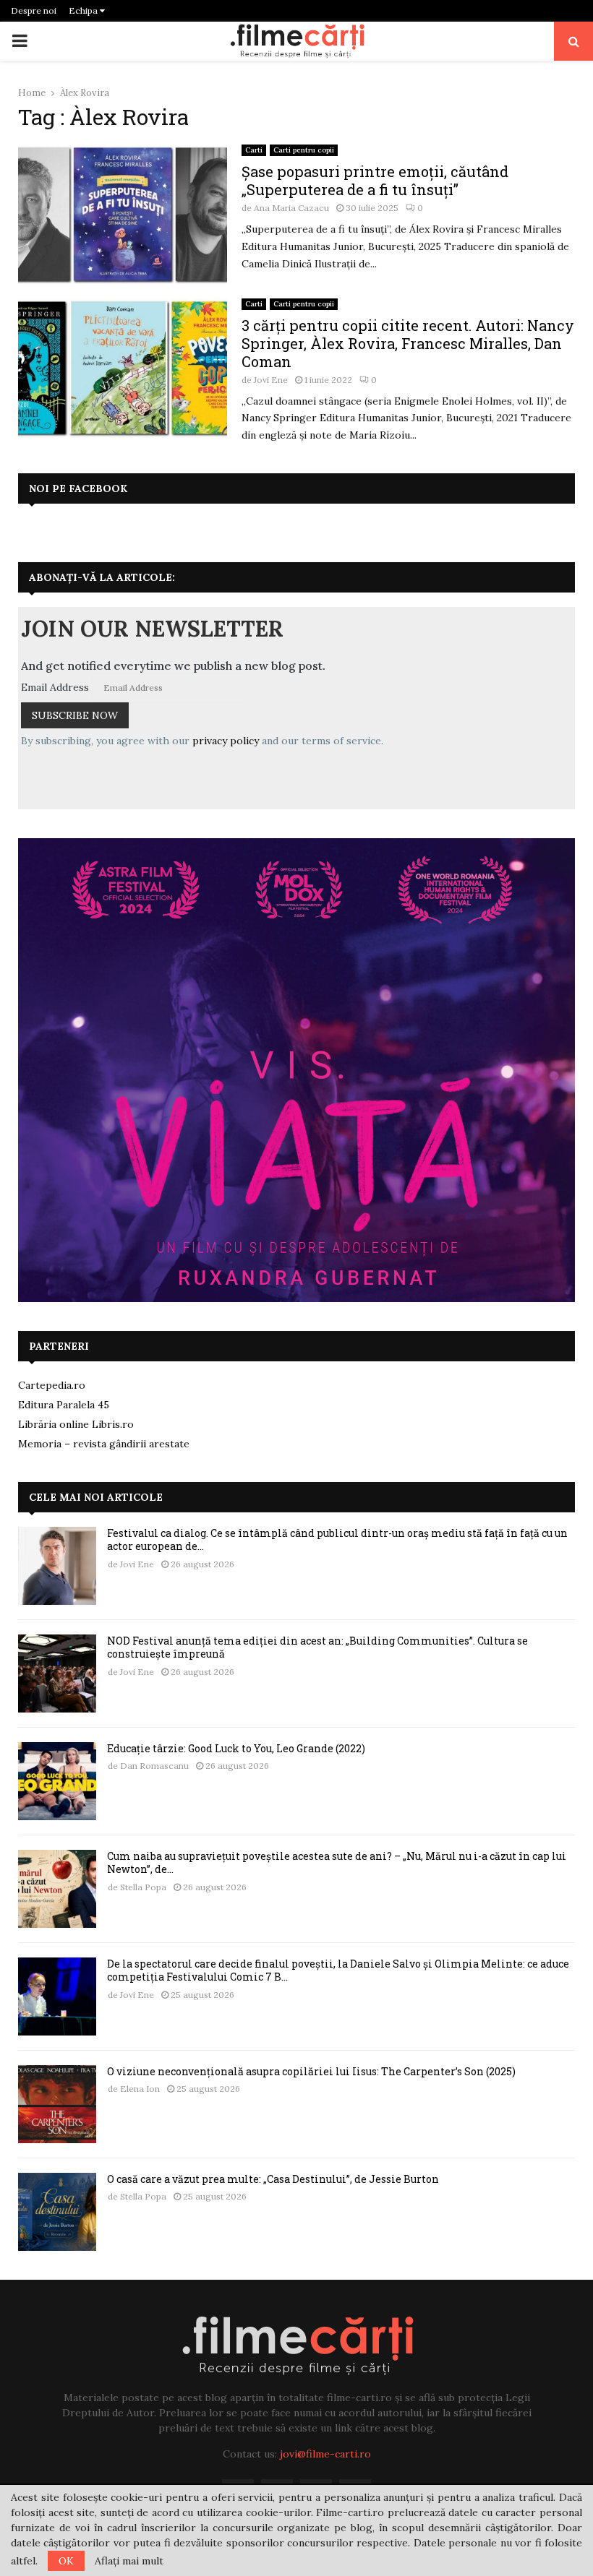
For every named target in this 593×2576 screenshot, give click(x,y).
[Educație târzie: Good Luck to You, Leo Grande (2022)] (57, 1781)
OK (66, 2561)
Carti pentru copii (304, 150)
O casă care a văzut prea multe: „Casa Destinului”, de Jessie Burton (273, 2179)
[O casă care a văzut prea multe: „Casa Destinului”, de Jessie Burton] (57, 2212)
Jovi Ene (271, 380)
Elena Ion (140, 2089)
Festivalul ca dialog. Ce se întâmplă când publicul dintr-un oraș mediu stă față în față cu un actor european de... (337, 1539)
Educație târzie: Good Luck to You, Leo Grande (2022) (236, 1748)
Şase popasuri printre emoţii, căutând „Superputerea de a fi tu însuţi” (375, 180)
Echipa (84, 10)
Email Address (55, 687)
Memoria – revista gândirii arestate (104, 1444)
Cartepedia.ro (52, 1385)
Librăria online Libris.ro (76, 1424)
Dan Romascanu (154, 1766)
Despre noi (34, 10)
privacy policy (226, 741)
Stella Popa (143, 1887)
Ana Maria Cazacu (291, 208)
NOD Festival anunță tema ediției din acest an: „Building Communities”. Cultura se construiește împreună (317, 1647)
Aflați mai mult (129, 2561)
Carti (254, 150)
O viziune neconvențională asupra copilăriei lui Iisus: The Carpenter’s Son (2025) (311, 2071)
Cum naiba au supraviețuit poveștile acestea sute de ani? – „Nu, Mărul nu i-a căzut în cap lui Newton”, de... (337, 1862)
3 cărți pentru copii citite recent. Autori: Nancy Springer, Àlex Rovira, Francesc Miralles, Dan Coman (408, 343)
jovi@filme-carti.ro (325, 2454)
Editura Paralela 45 (64, 1405)
